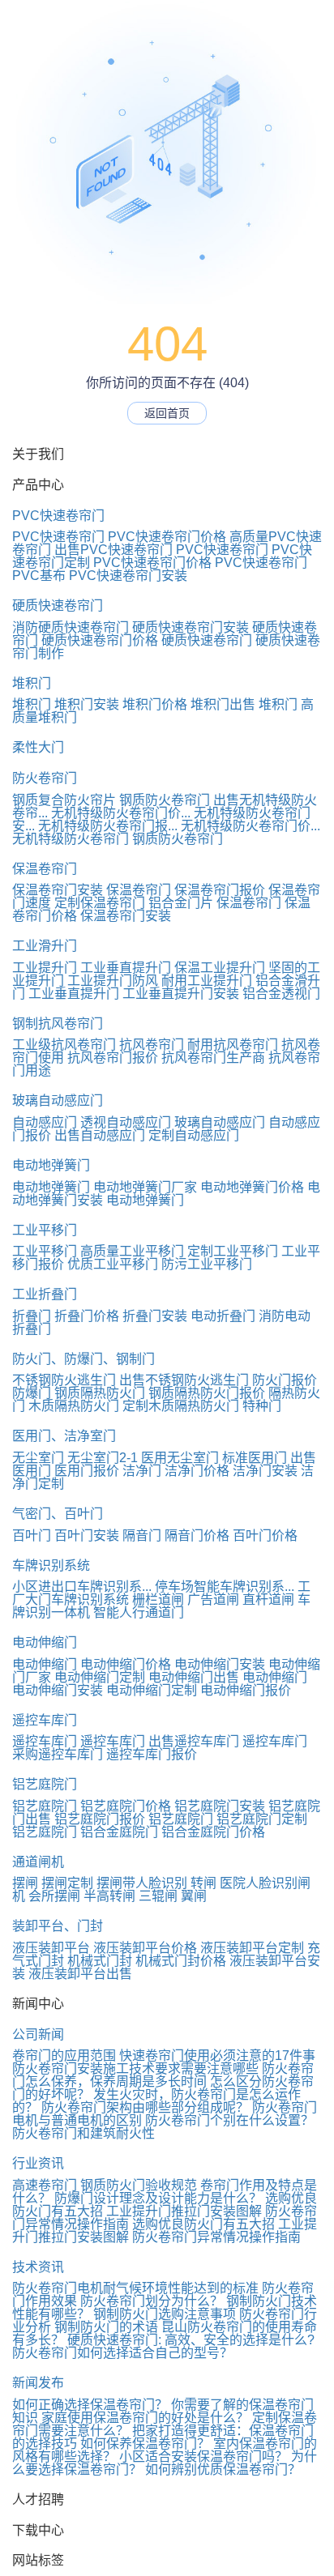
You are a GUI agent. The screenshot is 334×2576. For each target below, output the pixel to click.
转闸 (203, 1883)
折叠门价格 (87, 1316)
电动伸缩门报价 (246, 1690)
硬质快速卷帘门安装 (191, 627)
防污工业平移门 (207, 1264)
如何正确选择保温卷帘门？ (90, 2405)
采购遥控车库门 (58, 1754)
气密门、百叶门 (58, 1514)
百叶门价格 (265, 1535)
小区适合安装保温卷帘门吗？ (203, 2457)
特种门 (262, 1406)
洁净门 (142, 1471)
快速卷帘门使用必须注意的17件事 (217, 2056)
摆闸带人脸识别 (142, 1883)
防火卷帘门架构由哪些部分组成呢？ (145, 2107)
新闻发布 (38, 2383)
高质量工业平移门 (132, 1251)
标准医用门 (255, 1458)
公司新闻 (38, 2034)
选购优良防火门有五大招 (203, 2224)
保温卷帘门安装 (58, 890)
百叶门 (32, 1535)
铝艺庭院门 (45, 1784)
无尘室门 (38, 1458)
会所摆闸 (54, 1896)
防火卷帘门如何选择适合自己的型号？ (122, 2353)
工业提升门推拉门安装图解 (184, 2211)
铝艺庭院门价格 (126, 1806)
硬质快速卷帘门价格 (100, 640)
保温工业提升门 (220, 968)
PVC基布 (39, 576)
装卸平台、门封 (58, 1926)
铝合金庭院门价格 (213, 1832)
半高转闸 (109, 1896)
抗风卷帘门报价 (113, 1058)
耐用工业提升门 (207, 981)
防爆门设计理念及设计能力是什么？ (158, 2198)
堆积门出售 (223, 704)
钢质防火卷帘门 (165, 800)
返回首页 (167, 413)
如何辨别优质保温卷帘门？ (223, 2469)
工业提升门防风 (113, 981)
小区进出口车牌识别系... (82, 1587)
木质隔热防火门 (74, 1406)
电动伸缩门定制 (100, 1677)
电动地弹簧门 (51, 1165)
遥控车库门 (45, 1720)
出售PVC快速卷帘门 (113, 550)
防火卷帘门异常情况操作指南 (216, 2237)
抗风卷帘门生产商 (213, 1058)
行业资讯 (38, 2163)
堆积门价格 (155, 704)
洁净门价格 (197, 1471)
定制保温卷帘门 (100, 903)
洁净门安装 (265, 1471)
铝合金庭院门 (119, 1832)
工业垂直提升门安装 (181, 994)
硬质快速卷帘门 (58, 606)
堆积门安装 (87, 704)
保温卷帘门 (45, 869)
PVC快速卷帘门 (58, 516)
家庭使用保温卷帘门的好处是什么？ (145, 2418)
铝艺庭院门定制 (262, 1819)
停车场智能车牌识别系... (225, 1587)
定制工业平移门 (233, 1251)
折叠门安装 (155, 1316)
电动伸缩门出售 (194, 1677)
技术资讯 (38, 2267)
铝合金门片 (181, 903)
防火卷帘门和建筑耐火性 (83, 2133)
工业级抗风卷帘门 (64, 1045)
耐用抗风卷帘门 (233, 1045)
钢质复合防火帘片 (64, 800)
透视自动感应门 (126, 1122)
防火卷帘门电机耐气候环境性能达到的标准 (135, 2288)
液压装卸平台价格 (145, 1948)
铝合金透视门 (281, 994)
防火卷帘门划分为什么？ (152, 2301)
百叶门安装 (87, 1535)
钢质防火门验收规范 (139, 2185)
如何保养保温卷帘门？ (145, 2444)
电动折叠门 (223, 1316)
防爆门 (32, 1393)
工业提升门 (45, 968)
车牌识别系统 (51, 1565)
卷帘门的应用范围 (64, 2056)
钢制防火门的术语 (106, 2327)
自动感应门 (45, 1122)
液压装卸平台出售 (80, 1974)
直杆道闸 (268, 1599)
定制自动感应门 (194, 1135)
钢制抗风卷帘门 (58, 1024)
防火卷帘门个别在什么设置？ (229, 2120)
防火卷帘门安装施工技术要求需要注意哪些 (135, 2068)
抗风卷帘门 (152, 1045)
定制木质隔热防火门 (181, 1406)
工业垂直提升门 (126, 968)
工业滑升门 (45, 946)
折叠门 (32, 1316)
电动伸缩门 (45, 1642)
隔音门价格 (197, 1535)
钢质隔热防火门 (100, 1393)
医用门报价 (87, 1471)
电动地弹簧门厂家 (145, 1187)
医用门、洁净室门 (64, 1436)
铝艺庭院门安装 (220, 1806)
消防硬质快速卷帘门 (71, 627)
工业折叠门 (45, 1294)
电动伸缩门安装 (220, 1664)
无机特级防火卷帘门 (71, 839)
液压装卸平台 (51, 1948)
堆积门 (32, 683)
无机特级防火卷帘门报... (108, 826)
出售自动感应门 (100, 1135)
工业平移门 (45, 1230)
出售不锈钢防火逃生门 (184, 1380)
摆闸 (25, 1883)
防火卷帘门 (45, 778)
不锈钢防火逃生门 (64, 1380)
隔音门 (142, 1535)
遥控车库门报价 (152, 1754)
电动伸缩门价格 (126, 1664)
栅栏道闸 (158, 1599)
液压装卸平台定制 (252, 1948)
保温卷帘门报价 (220, 890)
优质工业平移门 (113, 1264)
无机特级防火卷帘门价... (121, 813)
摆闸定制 (67, 1883)
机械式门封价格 (181, 1961)
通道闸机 (38, 1862)
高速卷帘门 (45, 2185)
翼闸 (194, 1896)
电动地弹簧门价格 (252, 1187)
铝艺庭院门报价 (100, 1819)
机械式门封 (100, 1961)
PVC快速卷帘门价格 (167, 537)
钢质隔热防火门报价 (207, 1393)
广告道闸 (213, 1599)
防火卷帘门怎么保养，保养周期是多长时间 (163, 2075)
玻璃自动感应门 (58, 1100)
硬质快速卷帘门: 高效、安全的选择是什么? (191, 2340)
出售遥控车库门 (194, 1741)
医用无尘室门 (180, 1458)
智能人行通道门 (139, 1612)
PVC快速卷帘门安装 (128, 576)
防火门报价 (285, 1380)
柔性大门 (38, 747)
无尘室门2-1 (103, 1458)
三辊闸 (158, 1896)
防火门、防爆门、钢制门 (83, 1359)
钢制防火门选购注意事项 (165, 2314)
